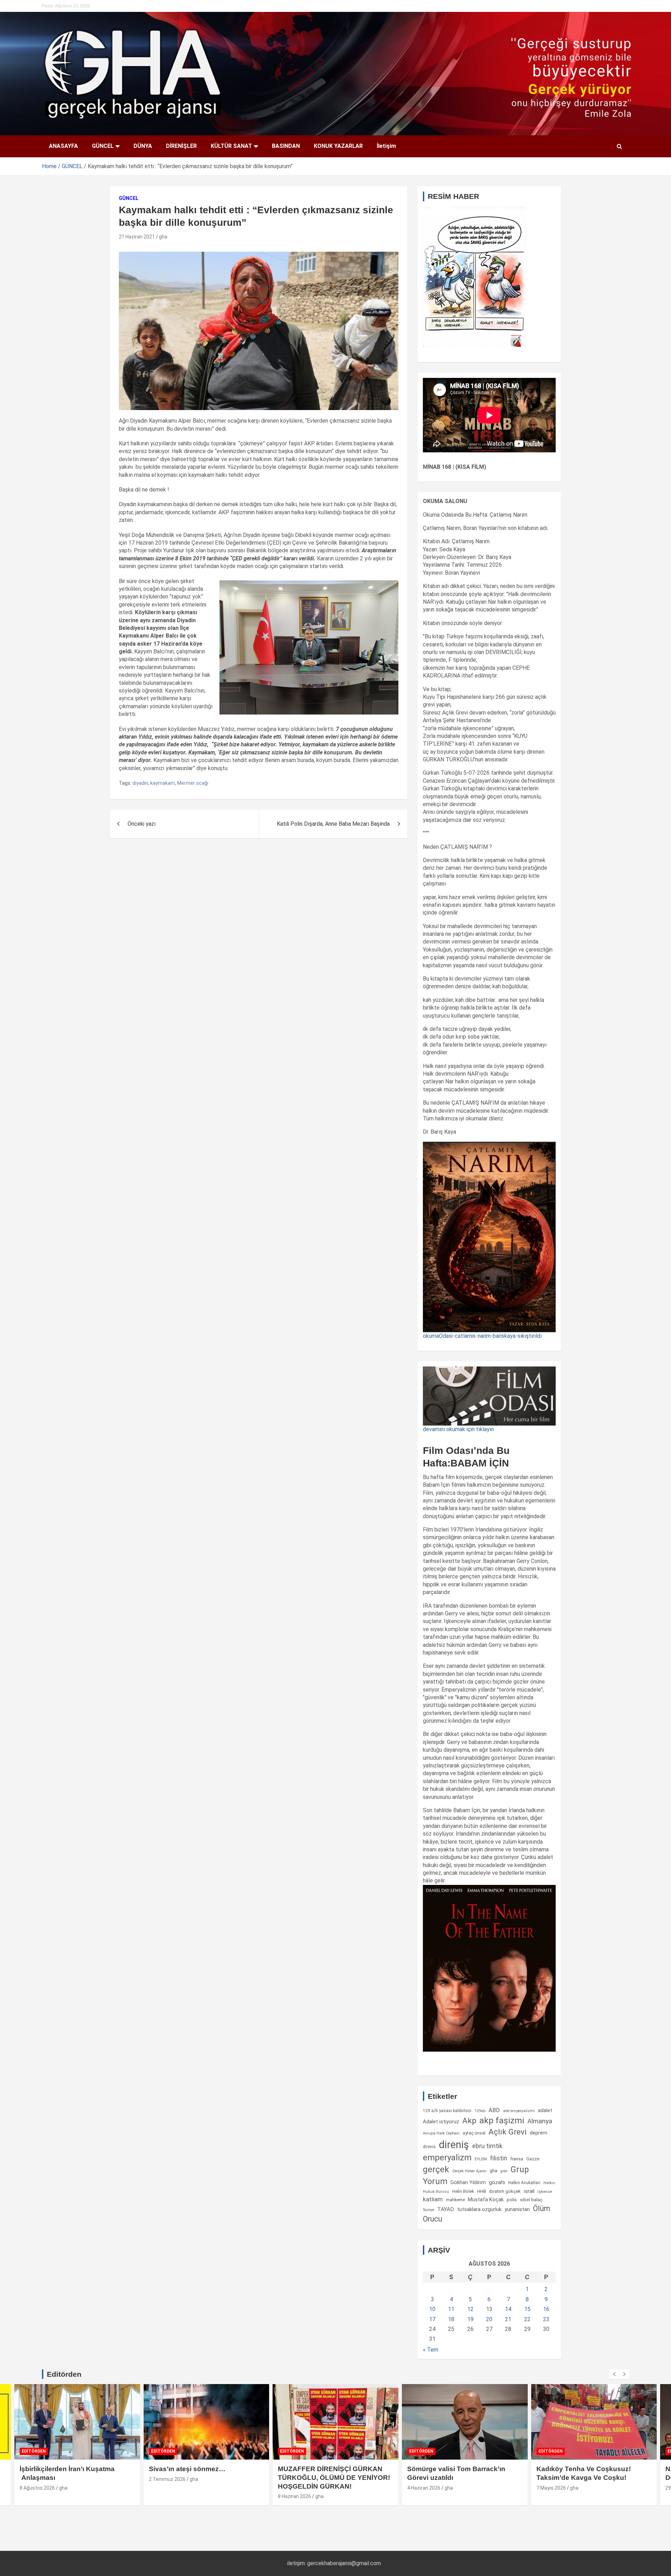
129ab (480, 2111)
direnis (429, 2147)
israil (529, 2191)
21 (508, 2319)
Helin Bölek (463, 2191)
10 (432, 2309)
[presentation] (614, 2374)
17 (432, 2319)
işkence (545, 2191)
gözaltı (497, 2182)
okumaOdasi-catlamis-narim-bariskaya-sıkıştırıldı (482, 1336)
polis (512, 2200)
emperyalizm (447, 2158)
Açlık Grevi (508, 2132)
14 (508, 2309)
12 (470, 2309)
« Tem (431, 2350)
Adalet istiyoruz (441, 2122)
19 (470, 2319)
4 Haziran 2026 (424, 2488)
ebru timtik (487, 2146)
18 (451, 2319)
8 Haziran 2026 (294, 2496)
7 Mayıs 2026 (551, 2488)
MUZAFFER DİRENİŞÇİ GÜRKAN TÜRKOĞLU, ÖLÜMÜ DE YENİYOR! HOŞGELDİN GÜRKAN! (334, 2477)
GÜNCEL (103, 146)
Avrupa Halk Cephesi (441, 2133)
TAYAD (446, 2209)
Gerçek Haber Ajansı (469, 2171)
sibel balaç (531, 2200)
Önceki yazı (142, 824)
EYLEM (481, 2159)
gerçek (436, 2169)
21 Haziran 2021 (137, 237)
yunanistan (517, 2209)
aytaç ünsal (474, 2133)
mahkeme (455, 2200)
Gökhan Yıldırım (468, 2182)
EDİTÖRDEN (34, 2451)
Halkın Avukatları (524, 2183)
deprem (539, 2133)
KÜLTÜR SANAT (231, 146)
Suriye (428, 2210)
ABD (494, 2110)
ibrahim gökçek (505, 2191)
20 (489, 2319)
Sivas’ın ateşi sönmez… (187, 2469)
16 (546, 2309)
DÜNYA (143, 146)
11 (451, 2309)
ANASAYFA (63, 146)
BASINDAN (286, 146)
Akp (469, 2121)
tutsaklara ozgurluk (479, 2209)
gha (163, 237)
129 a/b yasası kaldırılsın (447, 2111)
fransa (517, 2159)
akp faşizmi (502, 2120)
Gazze (533, 2159)
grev (504, 2171)
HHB (482, 2191)
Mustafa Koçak (486, 2200)
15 (527, 2309)
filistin (499, 2158)
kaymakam (163, 783)
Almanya (540, 2121)
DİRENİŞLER (181, 146)
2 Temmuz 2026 (167, 2479)
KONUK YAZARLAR (338, 146)
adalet (545, 2110)
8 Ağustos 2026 (37, 2488)
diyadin (140, 783)
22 (527, 2319)
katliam (433, 2199)
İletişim (386, 146)
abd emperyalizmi (519, 2111)
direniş (454, 2145)
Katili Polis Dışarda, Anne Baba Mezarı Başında (333, 824)
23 (546, 2319)
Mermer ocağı (193, 783)
